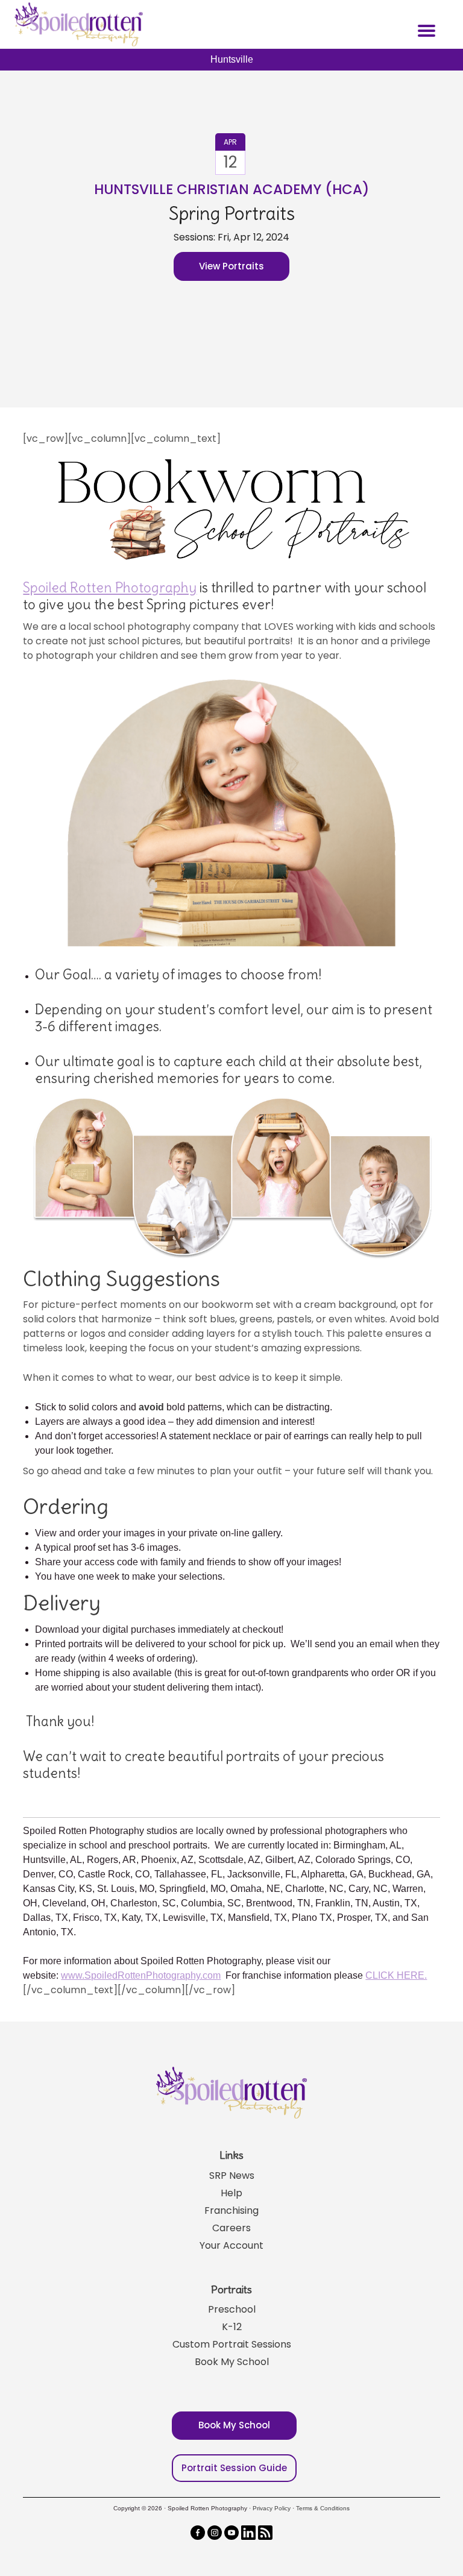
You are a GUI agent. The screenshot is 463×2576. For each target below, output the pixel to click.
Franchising (231, 2210)
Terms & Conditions (323, 2508)
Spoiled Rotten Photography (110, 588)
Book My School (232, 2362)
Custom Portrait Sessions (232, 2344)
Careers (231, 2228)
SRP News (232, 2175)
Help (231, 2193)
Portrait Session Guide (234, 2468)
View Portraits (231, 266)
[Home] (77, 24)
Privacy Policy (272, 2508)
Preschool (232, 2309)
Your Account (231, 2245)
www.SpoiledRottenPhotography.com (141, 1975)
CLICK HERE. (396, 1975)
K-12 (232, 2327)
